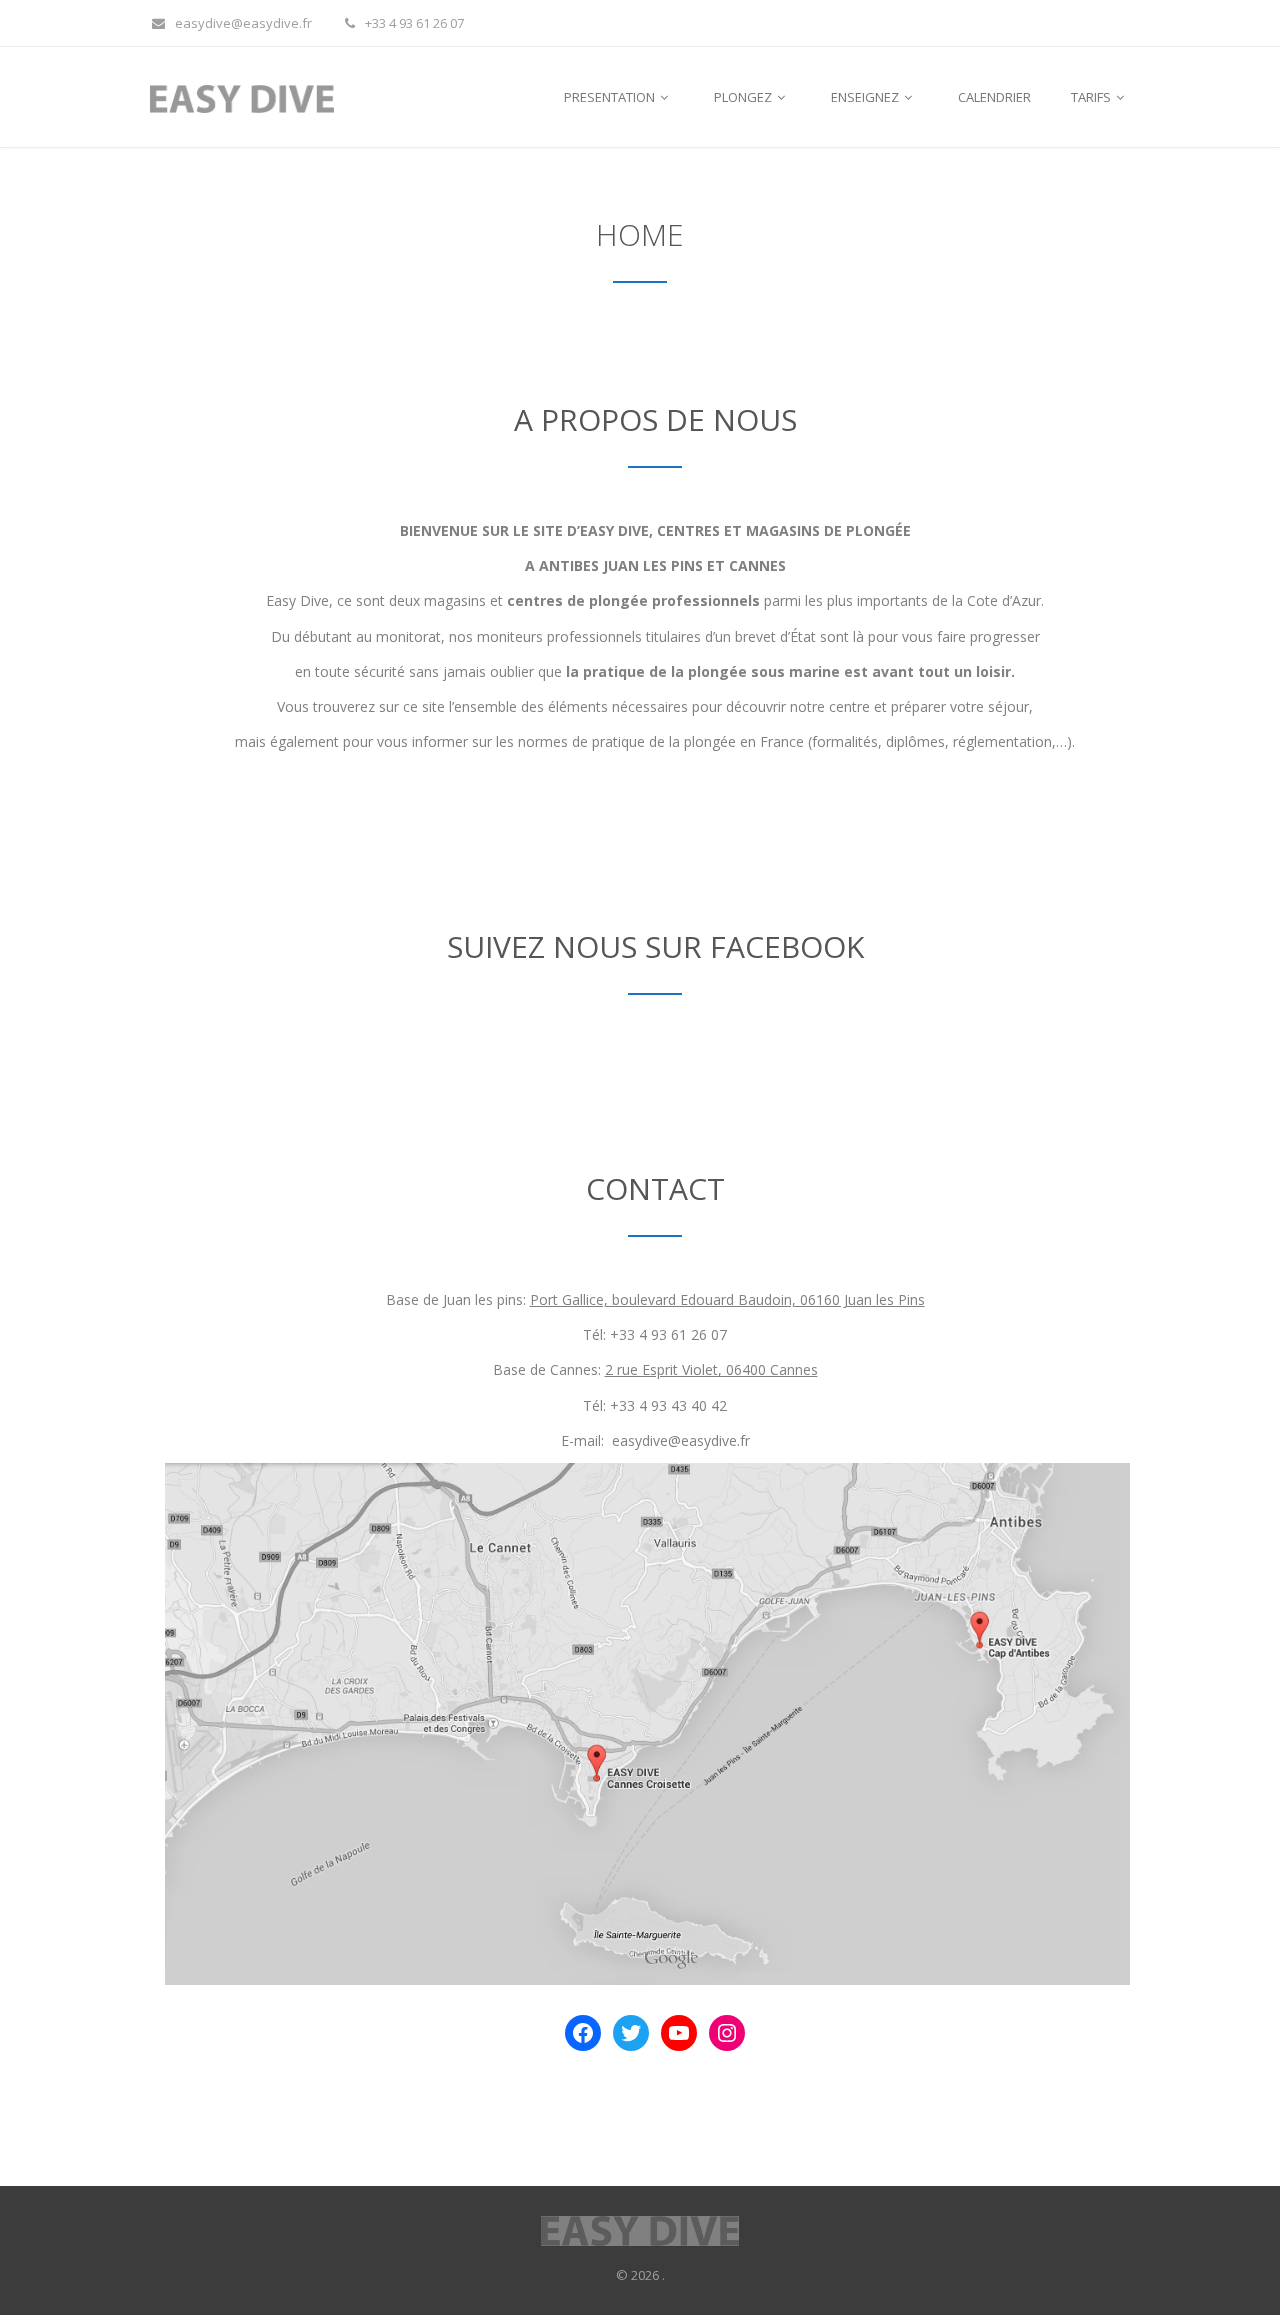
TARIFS (1092, 97)
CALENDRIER (994, 97)
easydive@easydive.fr (243, 23)
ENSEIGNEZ (866, 97)
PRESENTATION (611, 97)
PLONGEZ (744, 97)
